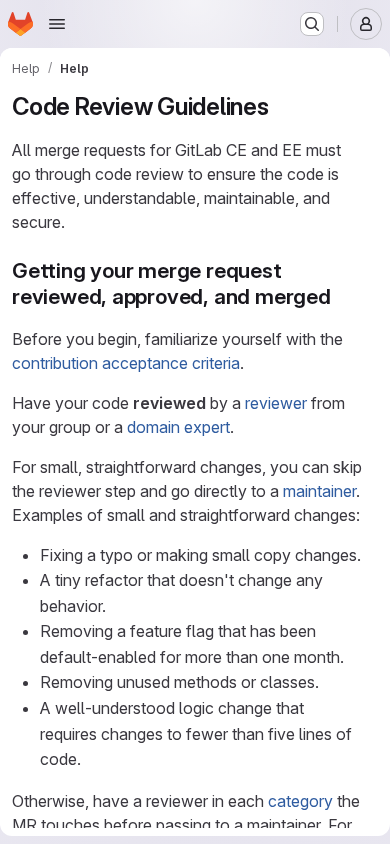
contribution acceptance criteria (126, 363)
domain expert (178, 427)
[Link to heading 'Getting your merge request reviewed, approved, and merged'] (342, 296)
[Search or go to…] (312, 24)
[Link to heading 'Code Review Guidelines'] (282, 106)
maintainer (319, 491)
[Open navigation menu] (57, 24)
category (300, 801)
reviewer (276, 403)
